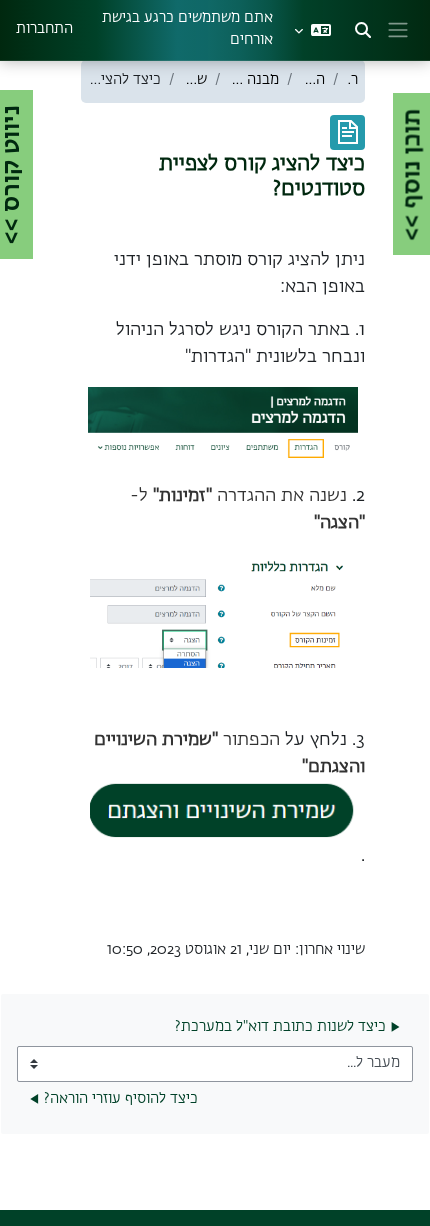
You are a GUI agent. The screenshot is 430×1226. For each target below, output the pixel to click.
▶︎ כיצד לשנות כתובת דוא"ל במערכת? (287, 1027)
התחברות (44, 29)
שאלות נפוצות (195, 80)
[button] (363, 30)
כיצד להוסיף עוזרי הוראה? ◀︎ (114, 1099)
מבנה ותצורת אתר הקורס (253, 80)
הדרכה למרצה (313, 80)
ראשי (353, 80)
